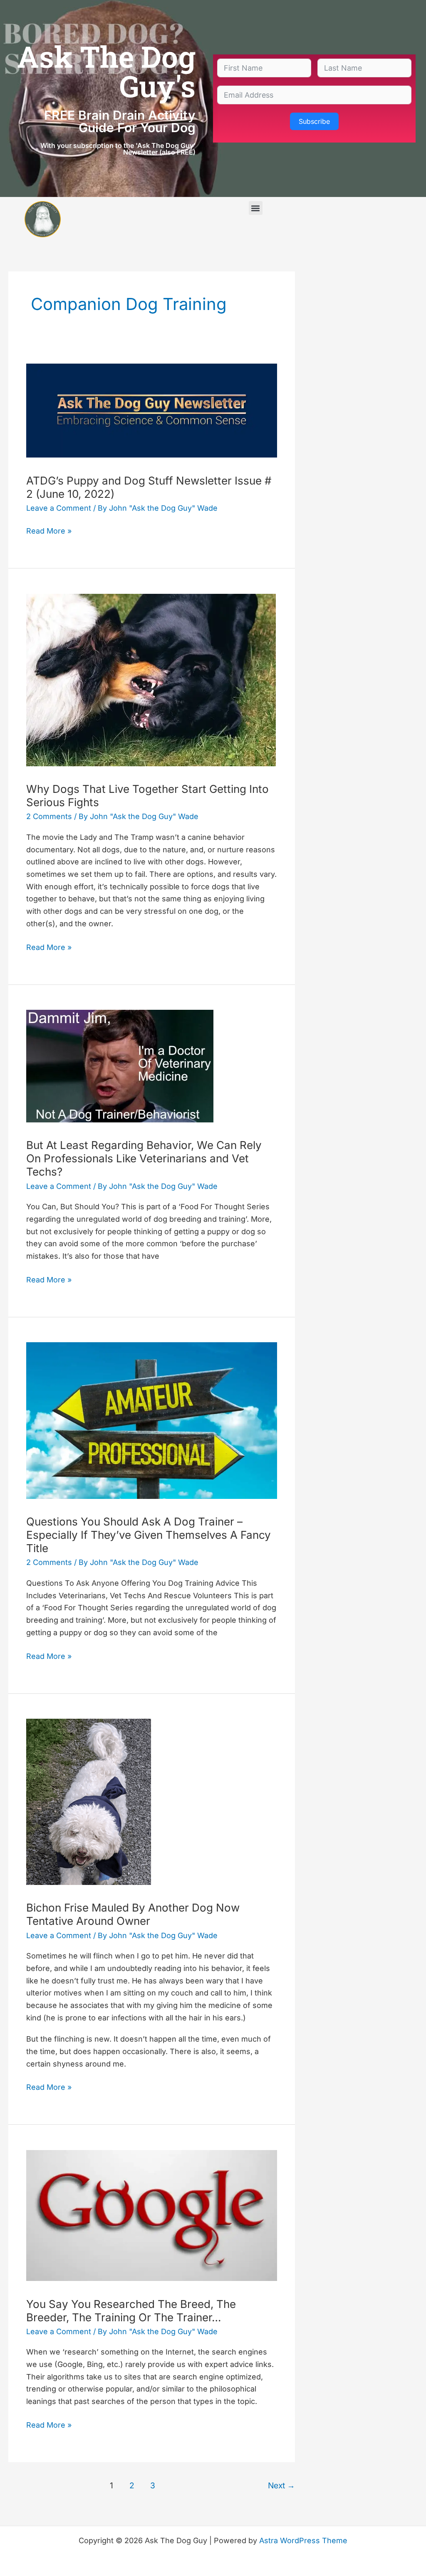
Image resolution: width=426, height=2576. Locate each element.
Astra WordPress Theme (303, 2540)
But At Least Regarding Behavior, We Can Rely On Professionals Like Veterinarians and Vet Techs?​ (144, 1158)
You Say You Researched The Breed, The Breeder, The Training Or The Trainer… (131, 2311)
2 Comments (49, 816)
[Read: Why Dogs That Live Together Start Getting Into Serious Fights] (151, 679)
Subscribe (314, 121)
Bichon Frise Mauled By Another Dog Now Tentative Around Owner (133, 1914)
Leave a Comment (59, 508)
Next (281, 2485)
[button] (256, 208)
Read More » (49, 530)
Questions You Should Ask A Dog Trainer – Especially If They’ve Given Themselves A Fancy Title (149, 1535)
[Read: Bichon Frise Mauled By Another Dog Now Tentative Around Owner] (89, 1801)
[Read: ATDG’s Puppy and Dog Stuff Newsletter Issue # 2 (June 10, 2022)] (151, 410)
